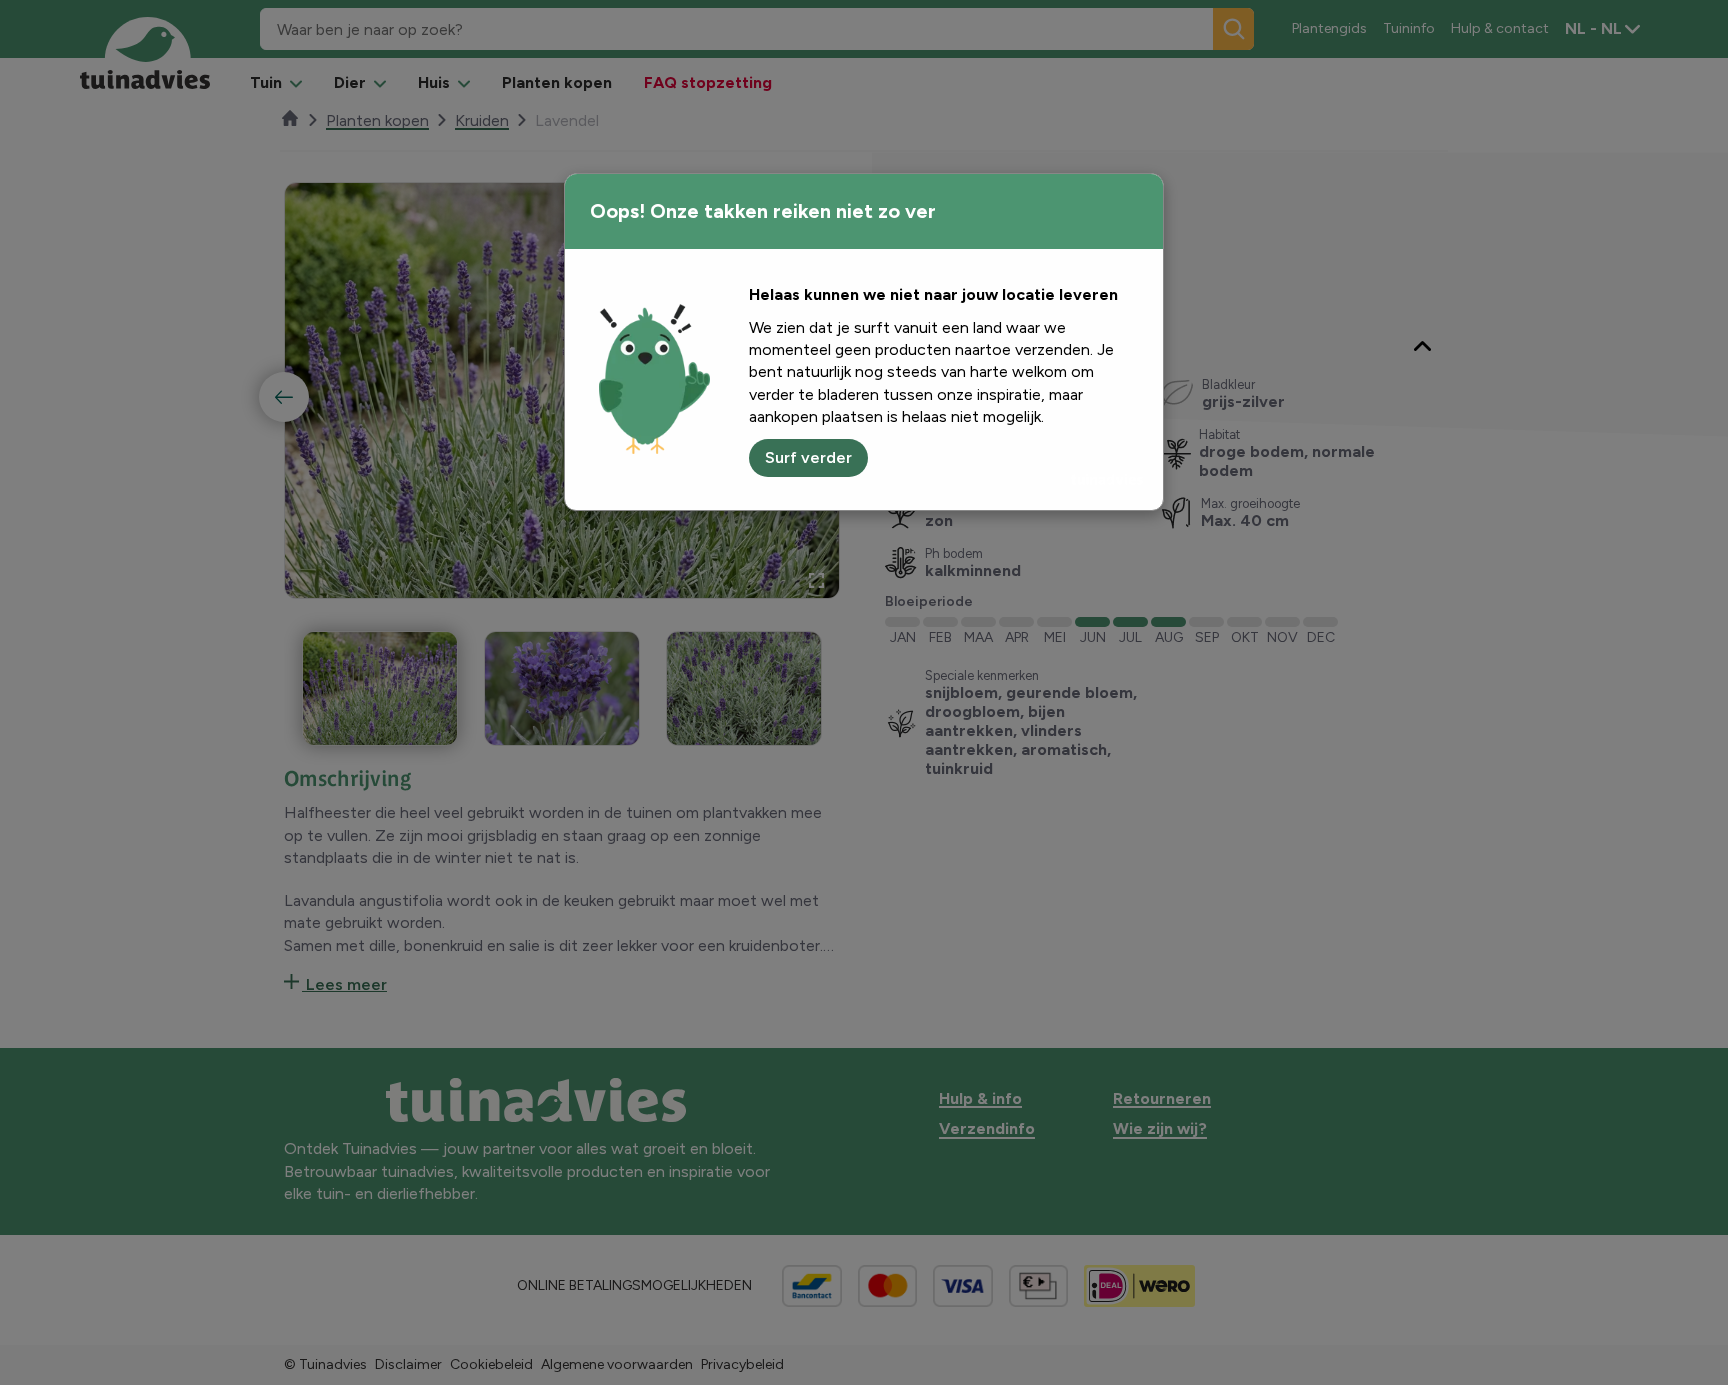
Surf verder (808, 457)
